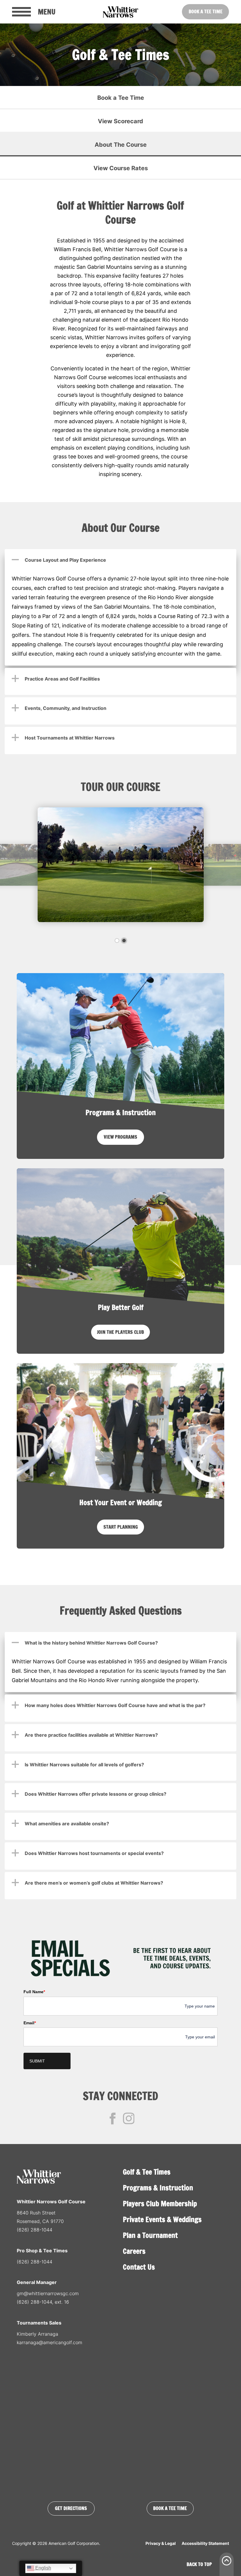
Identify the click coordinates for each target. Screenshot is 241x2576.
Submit (37, 2061)
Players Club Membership (160, 2204)
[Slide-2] (124, 941)
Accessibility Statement (205, 2543)
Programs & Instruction (158, 2188)
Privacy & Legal (161, 2543)
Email (30, 2023)
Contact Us (139, 2267)
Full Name (34, 1992)
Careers (134, 2251)
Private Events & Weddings (162, 2219)
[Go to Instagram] (129, 2118)
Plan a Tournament (150, 2235)
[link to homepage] (120, 12)
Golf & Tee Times (147, 2172)
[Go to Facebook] (113, 2118)
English (43, 2568)
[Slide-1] (117, 941)
